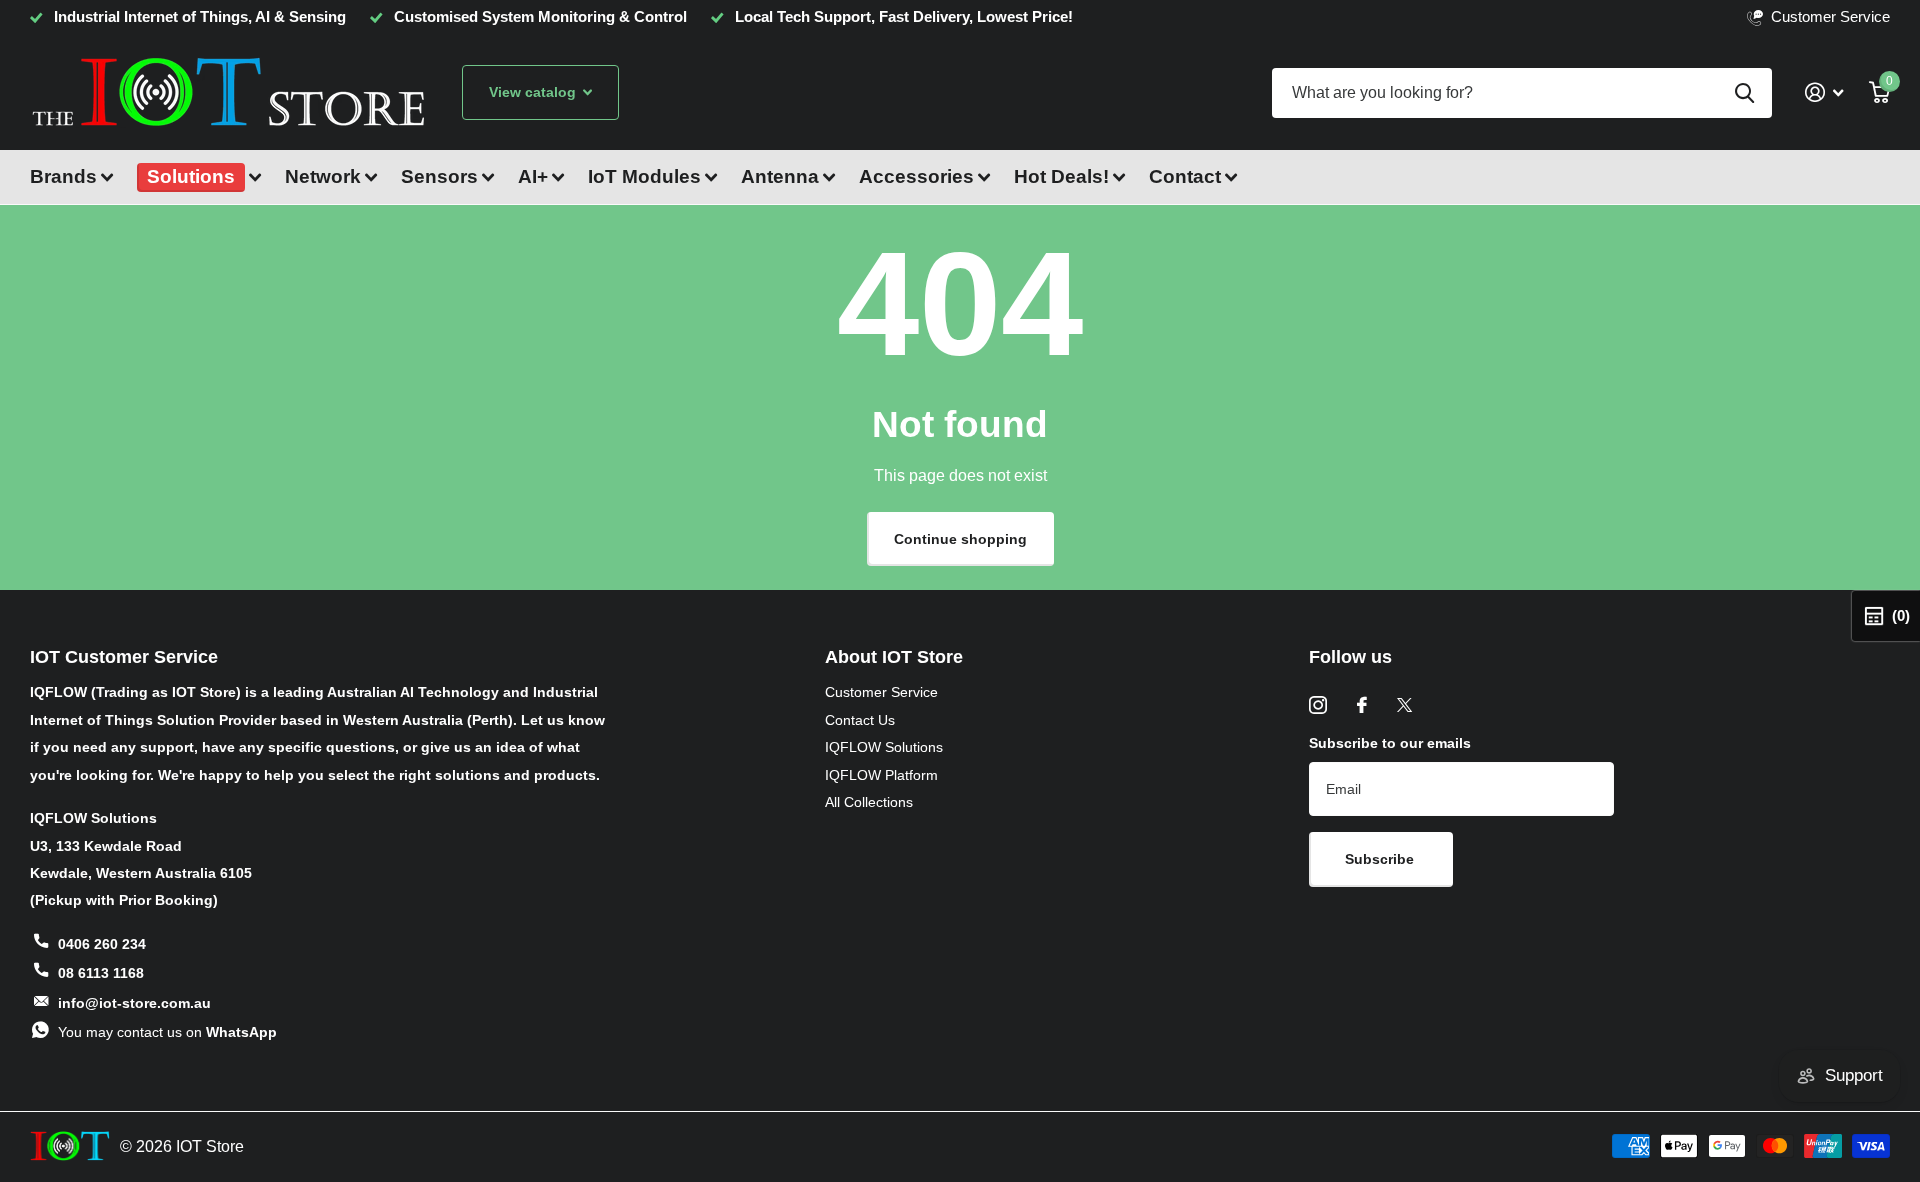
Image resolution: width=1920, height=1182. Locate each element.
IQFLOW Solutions (884, 747)
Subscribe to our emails (1390, 743)
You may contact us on (167, 1032)
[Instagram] (1318, 705)
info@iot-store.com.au (134, 1003)
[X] (1404, 705)
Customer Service (881, 692)
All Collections (869, 802)
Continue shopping (960, 539)
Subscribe (1381, 859)
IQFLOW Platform (881, 775)
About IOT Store (894, 657)
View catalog (534, 92)
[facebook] (1362, 705)
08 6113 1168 (101, 973)
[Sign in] (1824, 92)
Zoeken (1744, 93)
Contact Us (860, 720)
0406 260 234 (102, 944)
